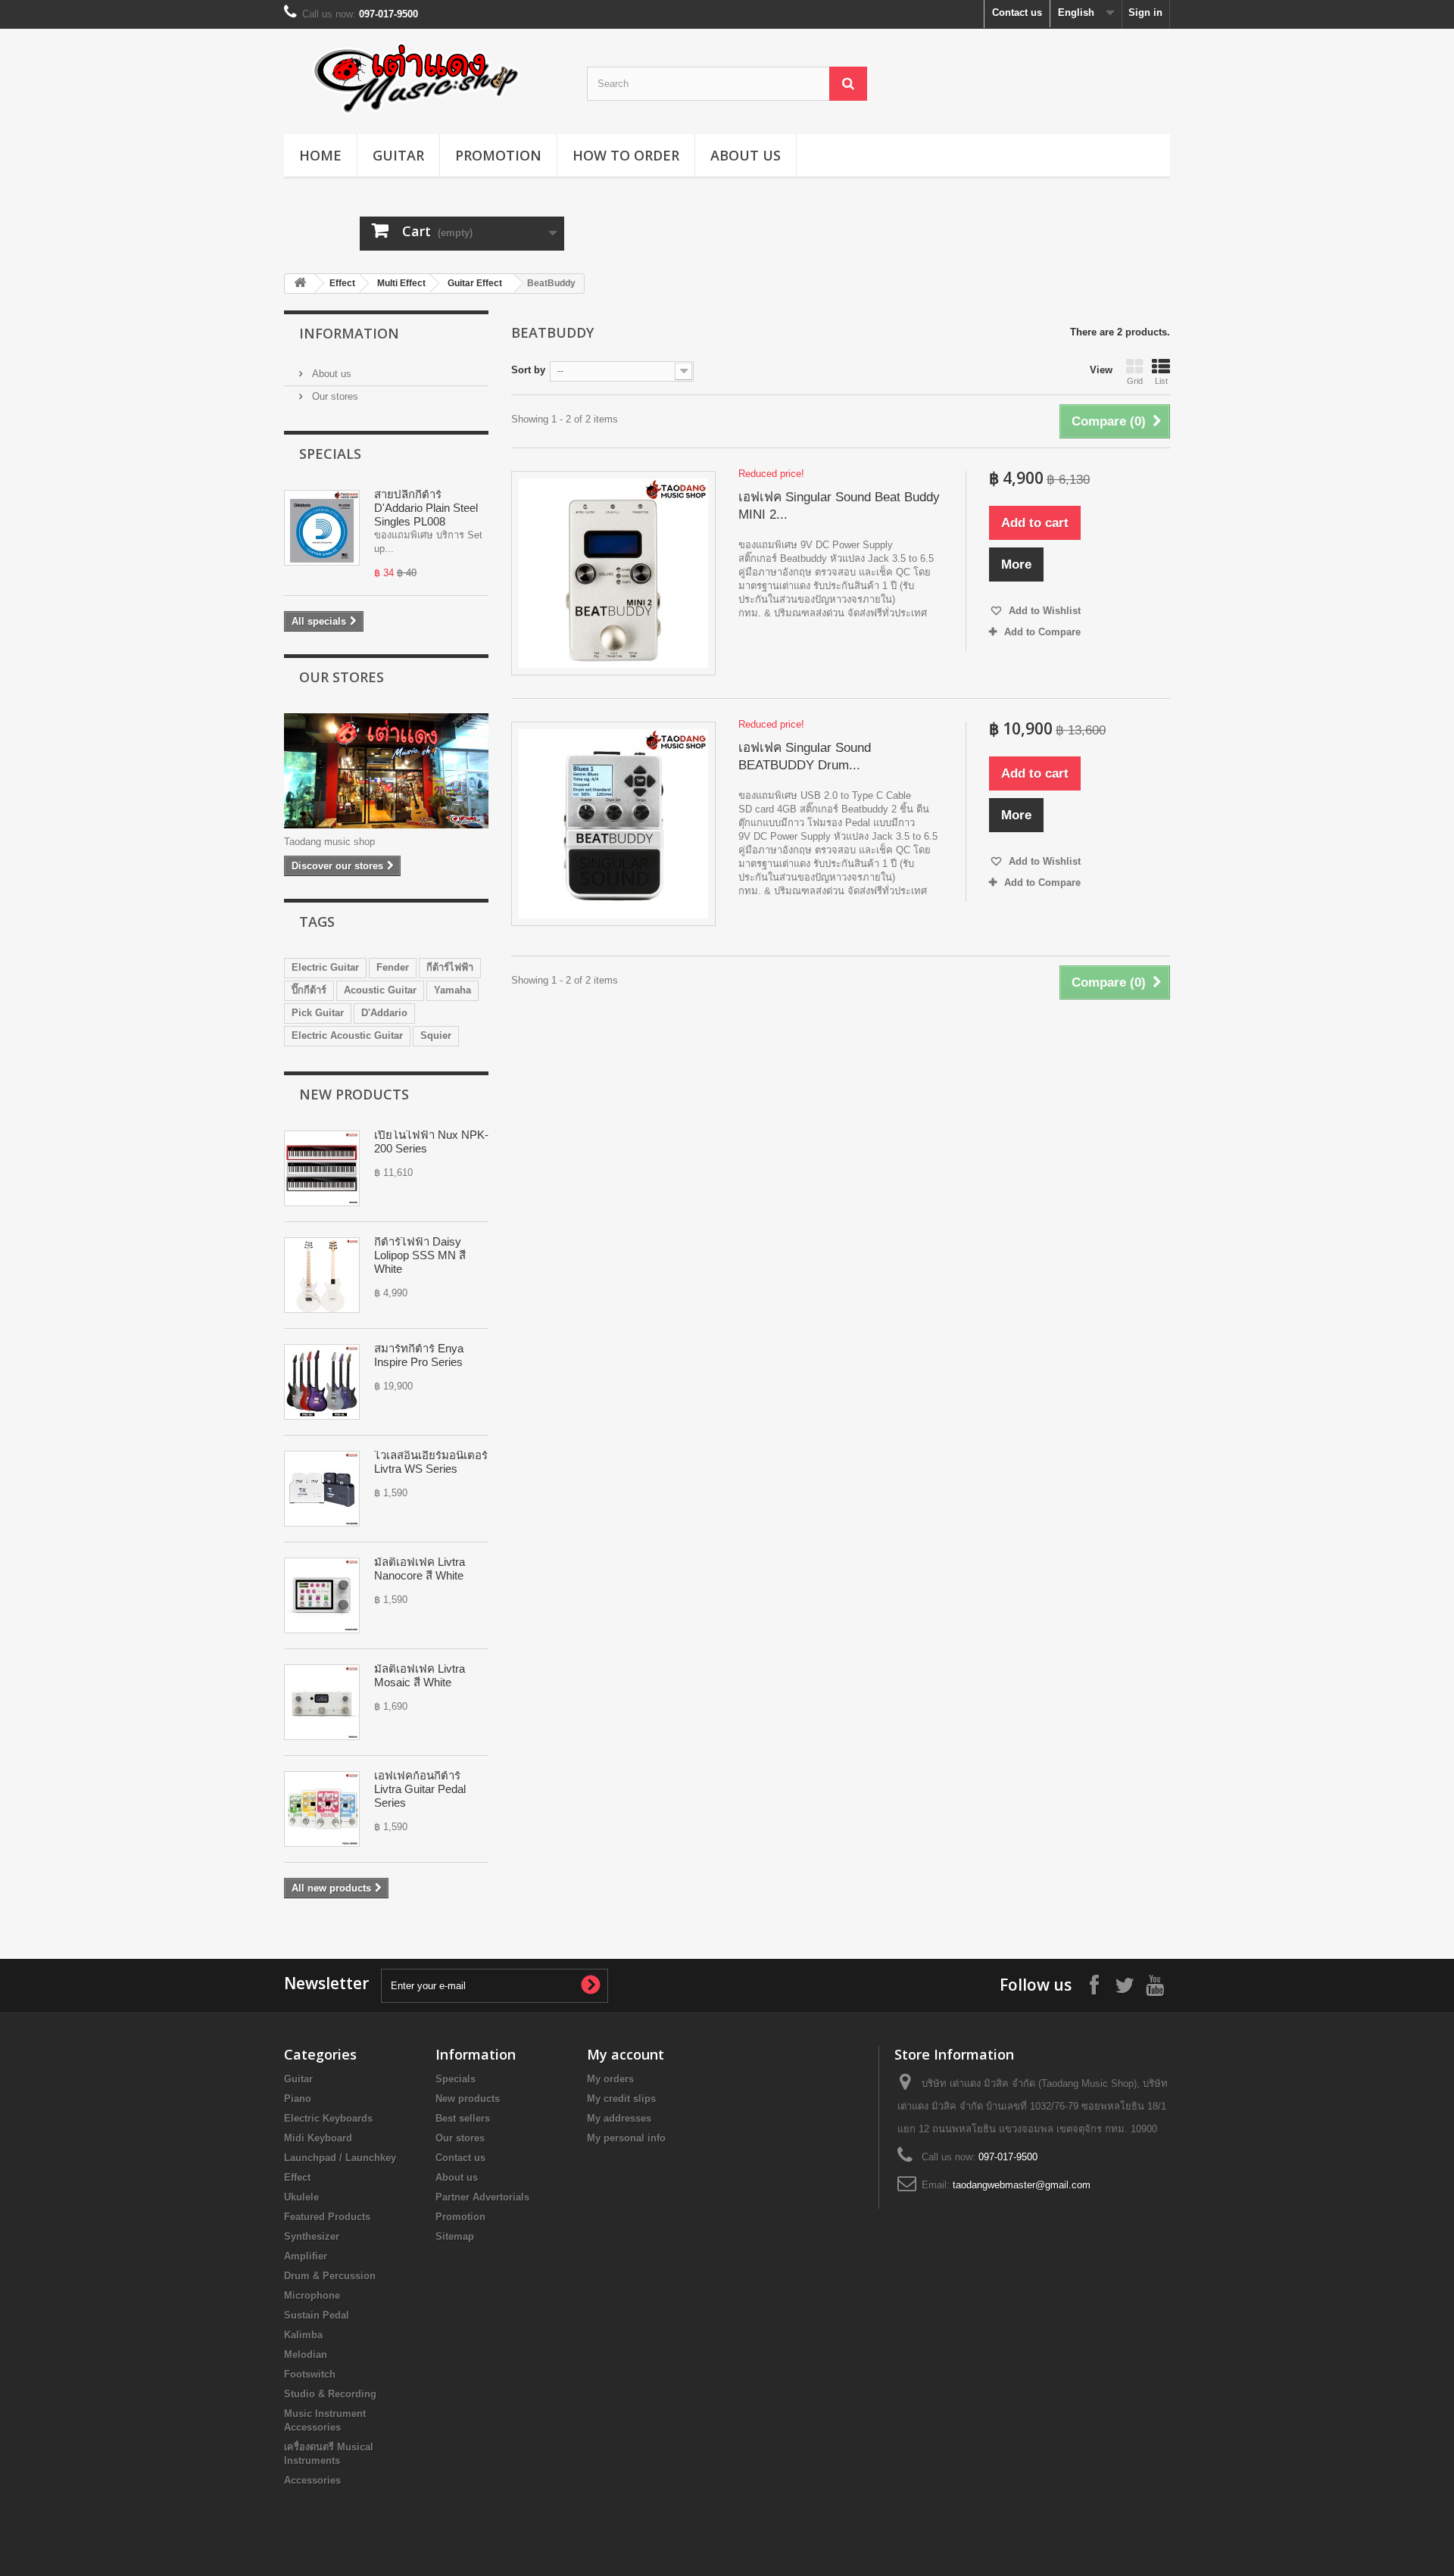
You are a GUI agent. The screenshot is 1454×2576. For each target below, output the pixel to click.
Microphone (312, 2295)
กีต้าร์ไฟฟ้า (450, 967)
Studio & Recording (330, 2394)
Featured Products (327, 2217)
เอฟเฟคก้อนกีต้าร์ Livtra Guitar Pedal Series (420, 1789)
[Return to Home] (300, 284)
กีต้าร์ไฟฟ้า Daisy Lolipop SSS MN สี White (420, 1255)
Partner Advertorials (482, 2197)
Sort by (528, 370)
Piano (298, 2099)
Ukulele (301, 2197)
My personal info (626, 2138)
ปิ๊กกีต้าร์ (309, 990)
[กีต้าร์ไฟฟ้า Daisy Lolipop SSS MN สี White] (322, 1275)
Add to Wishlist (1043, 611)
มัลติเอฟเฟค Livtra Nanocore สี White (420, 1569)
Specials (330, 454)
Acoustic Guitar (380, 990)
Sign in (1145, 12)
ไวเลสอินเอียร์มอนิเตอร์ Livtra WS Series (431, 1462)
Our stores (334, 396)
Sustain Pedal (317, 2315)
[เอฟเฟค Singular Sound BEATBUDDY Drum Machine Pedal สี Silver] (613, 824)
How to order (626, 155)
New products (354, 1094)
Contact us (1017, 12)
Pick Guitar (318, 1013)
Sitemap (455, 2236)
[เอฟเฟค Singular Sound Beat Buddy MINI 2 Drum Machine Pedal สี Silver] (613, 573)
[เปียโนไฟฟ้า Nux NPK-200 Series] (322, 1168)
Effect (342, 283)
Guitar (398, 155)
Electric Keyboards (328, 2118)
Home (320, 155)
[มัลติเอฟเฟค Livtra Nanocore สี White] (322, 1595)
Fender (393, 967)
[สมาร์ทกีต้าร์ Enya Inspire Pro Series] (322, 1382)
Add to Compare (1042, 632)
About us (746, 155)
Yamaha (452, 990)
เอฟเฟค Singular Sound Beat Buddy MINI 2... (839, 506)
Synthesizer (312, 2236)
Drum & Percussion (330, 2276)
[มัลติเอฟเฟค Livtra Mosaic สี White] (322, 1702)
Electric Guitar (325, 967)
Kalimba (303, 2335)
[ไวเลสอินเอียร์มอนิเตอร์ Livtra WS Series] (322, 1489)
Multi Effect (401, 283)
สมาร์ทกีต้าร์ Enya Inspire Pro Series (419, 1355)
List (1161, 381)
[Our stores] (386, 771)
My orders (610, 2079)
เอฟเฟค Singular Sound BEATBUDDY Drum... (805, 756)
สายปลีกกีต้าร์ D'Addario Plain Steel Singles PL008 (426, 508)
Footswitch (310, 2374)
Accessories (312, 2480)
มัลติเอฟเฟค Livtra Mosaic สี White (420, 1675)
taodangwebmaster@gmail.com (1022, 2185)
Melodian (306, 2355)
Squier (436, 1035)
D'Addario (384, 1013)
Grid (1135, 381)
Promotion (498, 155)
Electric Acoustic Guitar (347, 1035)
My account (626, 2054)
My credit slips (621, 2099)
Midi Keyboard (318, 2138)
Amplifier (306, 2256)
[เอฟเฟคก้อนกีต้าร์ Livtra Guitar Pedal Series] (322, 1809)
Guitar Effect (475, 283)
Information (349, 333)
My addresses (619, 2118)
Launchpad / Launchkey (340, 2158)
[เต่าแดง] (424, 78)
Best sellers (463, 2118)
